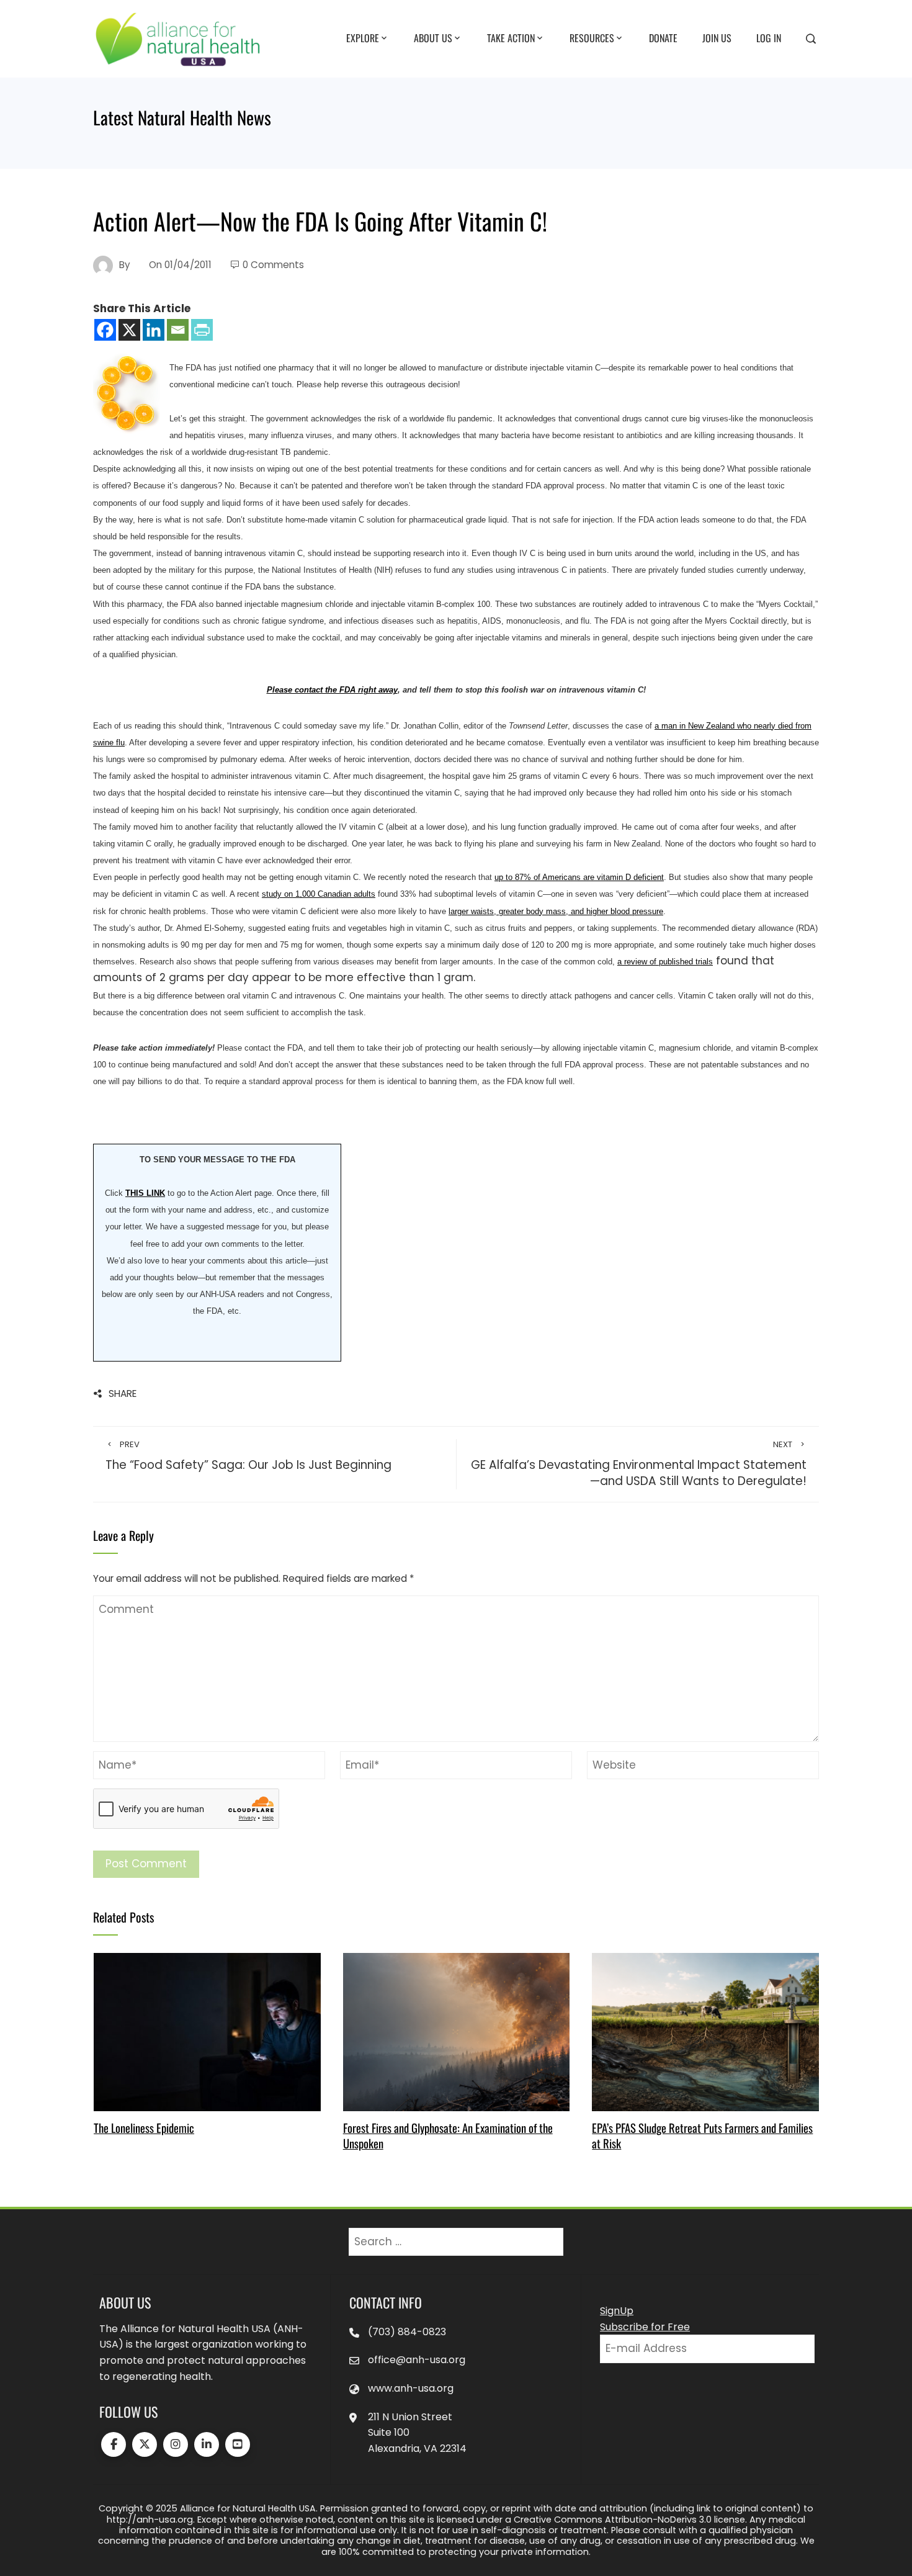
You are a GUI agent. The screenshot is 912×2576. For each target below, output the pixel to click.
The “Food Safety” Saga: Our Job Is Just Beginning (248, 1456)
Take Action (511, 38)
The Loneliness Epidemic (144, 2128)
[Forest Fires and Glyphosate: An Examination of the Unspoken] (456, 2031)
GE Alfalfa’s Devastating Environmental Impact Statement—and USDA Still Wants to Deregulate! (639, 1464)
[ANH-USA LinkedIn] (207, 2444)
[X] (129, 330)
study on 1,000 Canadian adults (319, 894)
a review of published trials (665, 962)
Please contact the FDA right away (332, 690)
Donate (663, 38)
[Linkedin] (154, 330)
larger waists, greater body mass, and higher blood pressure (556, 911)
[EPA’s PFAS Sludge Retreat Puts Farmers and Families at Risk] (705, 2031)
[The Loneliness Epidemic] (207, 2031)
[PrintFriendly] (202, 330)
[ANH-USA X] (145, 2444)
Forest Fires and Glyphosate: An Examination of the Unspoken (448, 2135)
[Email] (178, 330)
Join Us (717, 38)
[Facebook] (105, 330)
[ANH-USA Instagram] (176, 2444)
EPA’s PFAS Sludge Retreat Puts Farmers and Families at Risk (702, 2135)
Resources (592, 38)
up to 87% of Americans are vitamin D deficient (579, 877)
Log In (769, 38)
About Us (433, 38)
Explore (363, 38)
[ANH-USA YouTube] (238, 2444)
